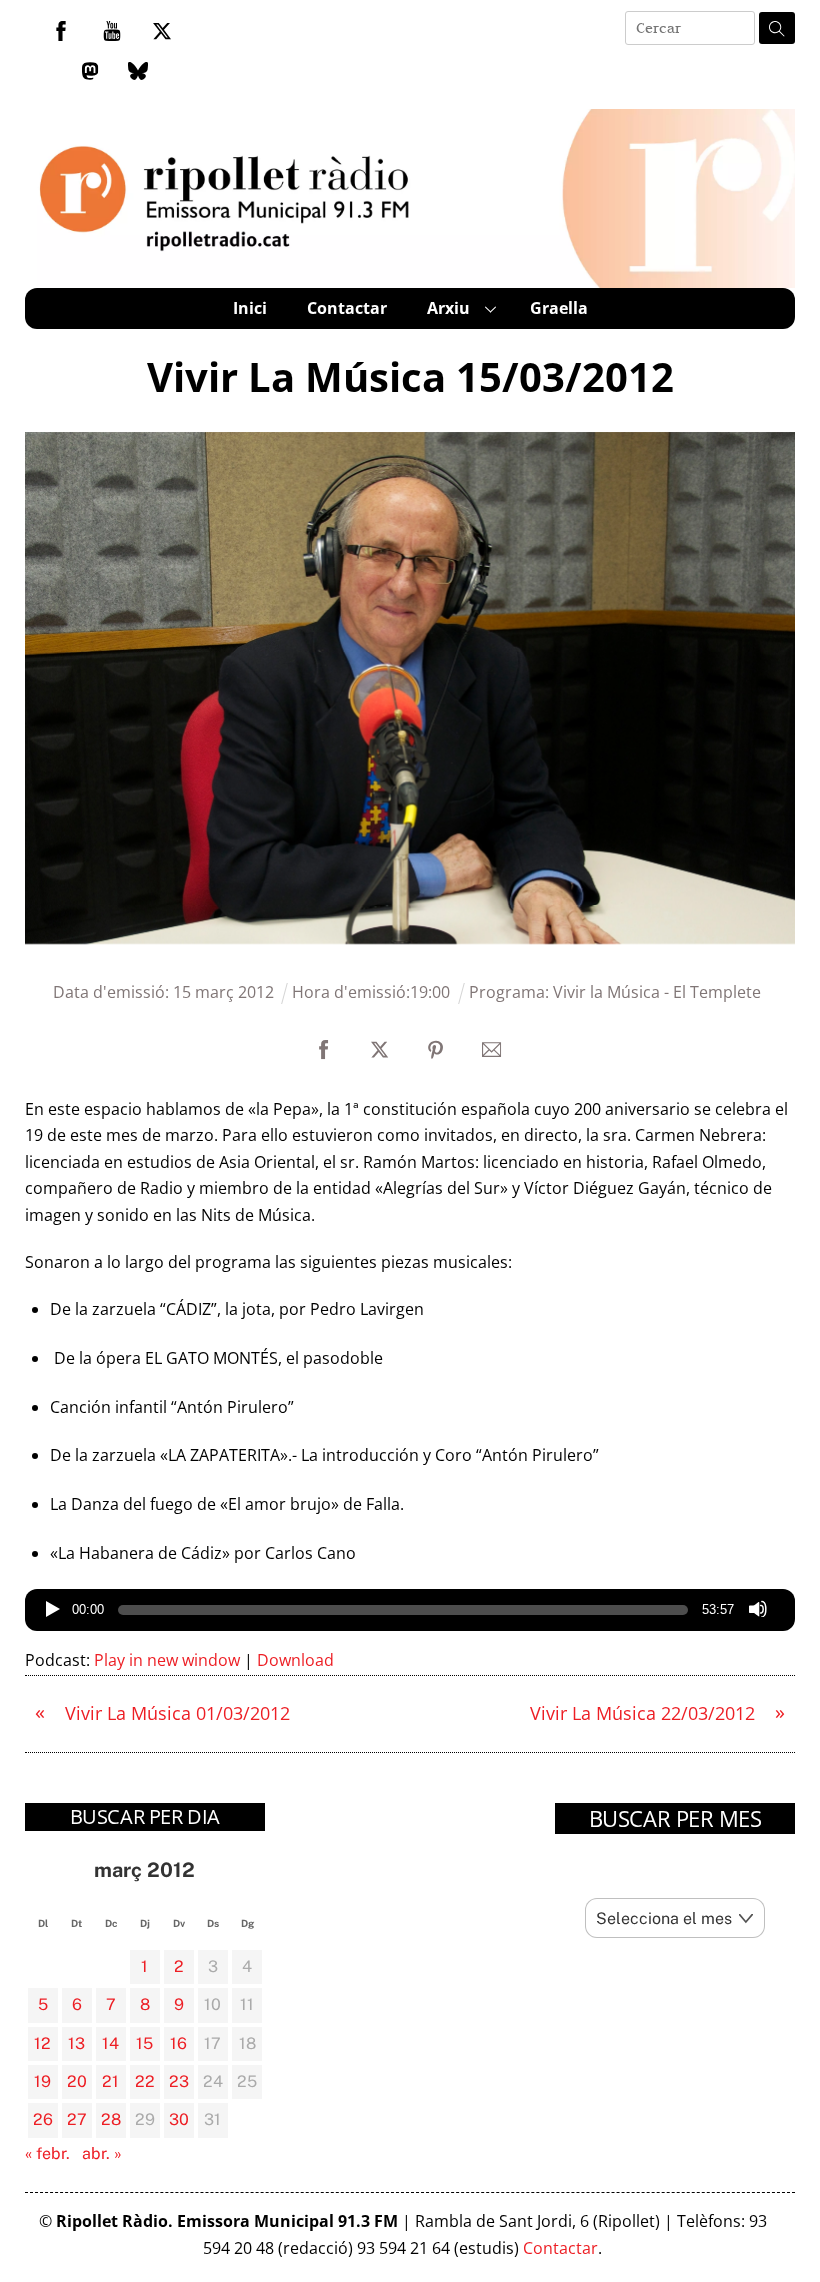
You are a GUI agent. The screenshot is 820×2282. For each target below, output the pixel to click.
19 (42, 2081)
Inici (250, 308)
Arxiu (448, 308)
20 (77, 2081)
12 (42, 2043)
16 (178, 2043)
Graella (559, 308)
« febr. (47, 2153)
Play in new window (167, 1660)
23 (179, 2081)
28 (111, 2119)
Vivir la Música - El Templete (657, 992)
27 (77, 2119)
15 (144, 2043)
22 (145, 2081)
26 (43, 2119)
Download (295, 1660)
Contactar (347, 308)
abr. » (102, 2153)
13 (76, 2043)
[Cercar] (777, 28)
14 (110, 2043)
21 (110, 2081)
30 (179, 2119)
